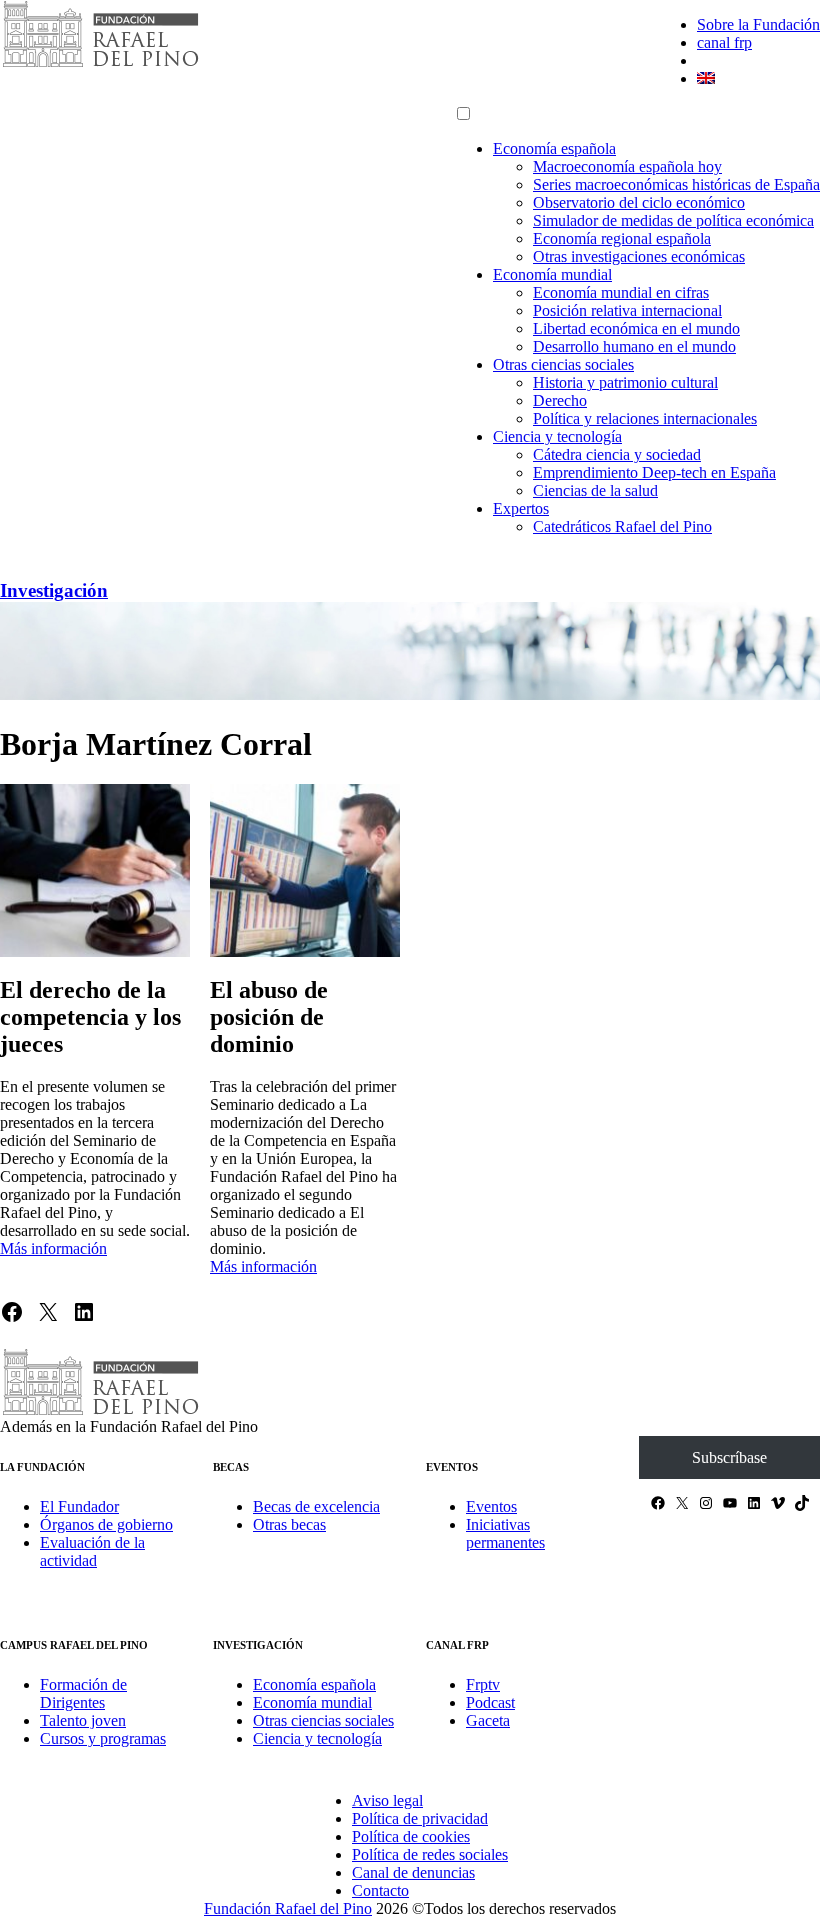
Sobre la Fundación (758, 24)
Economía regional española (622, 238)
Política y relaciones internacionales (645, 418)
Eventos (491, 1506)
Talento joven (83, 1720)
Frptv (483, 1684)
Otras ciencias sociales (563, 364)
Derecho (560, 400)
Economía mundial (552, 274)
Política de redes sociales (430, 1854)
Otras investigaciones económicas (639, 256)
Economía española (554, 148)
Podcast (490, 1702)
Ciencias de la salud (595, 490)
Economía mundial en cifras (621, 292)
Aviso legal (387, 1800)
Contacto (380, 1890)
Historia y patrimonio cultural (625, 382)
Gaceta (488, 1720)
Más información (53, 1248)
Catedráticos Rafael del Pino (622, 526)
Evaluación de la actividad (92, 1551)
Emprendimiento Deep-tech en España (654, 472)
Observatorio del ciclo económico (639, 202)
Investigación (54, 590)
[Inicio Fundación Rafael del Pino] (100, 64)
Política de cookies (411, 1836)
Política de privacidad (420, 1818)
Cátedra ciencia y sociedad (617, 454)
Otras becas (289, 1524)
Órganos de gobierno (106, 1524)
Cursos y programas (103, 1738)
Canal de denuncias (413, 1872)
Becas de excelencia (316, 1506)
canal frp (724, 42)
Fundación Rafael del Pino (288, 1908)
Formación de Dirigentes (83, 1693)
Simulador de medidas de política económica (673, 220)
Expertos (521, 508)
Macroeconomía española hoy (627, 166)
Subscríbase (729, 1457)
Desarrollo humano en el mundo (634, 346)
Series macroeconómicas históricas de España (676, 184)
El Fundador (79, 1506)
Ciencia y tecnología (557, 436)
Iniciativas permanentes (505, 1533)
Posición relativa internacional (627, 310)
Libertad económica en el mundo (636, 328)
